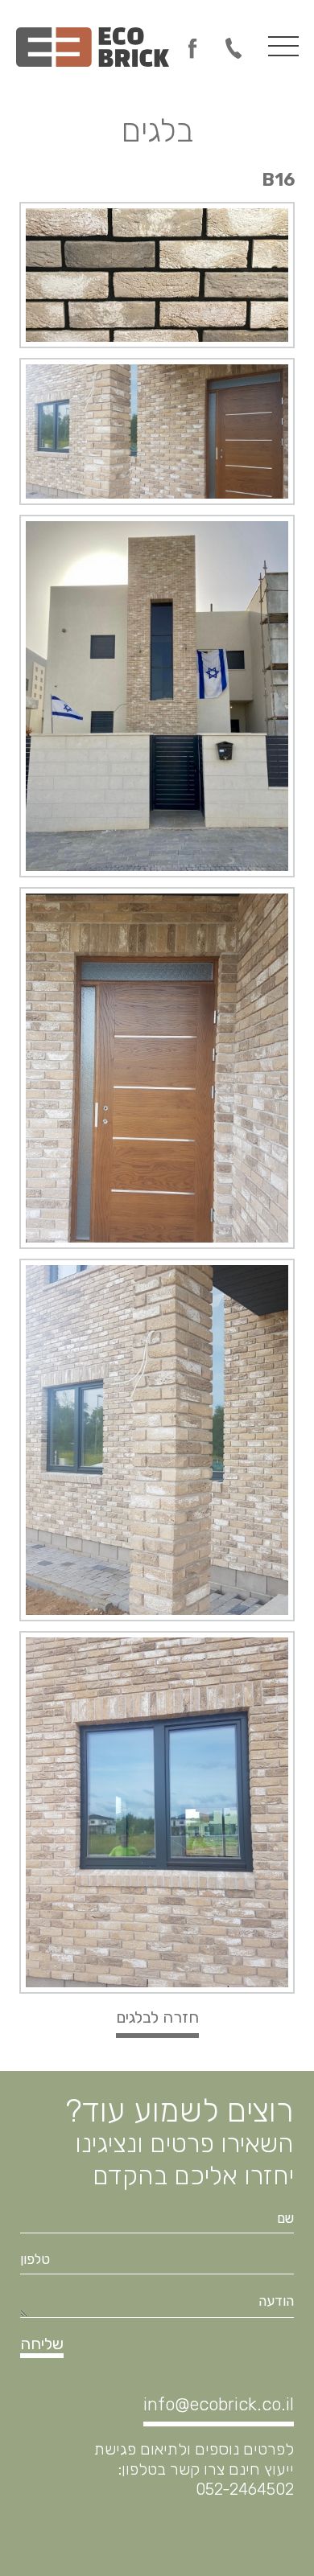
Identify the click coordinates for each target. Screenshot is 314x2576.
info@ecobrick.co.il (219, 2404)
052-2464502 (233, 48)
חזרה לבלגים (157, 2017)
